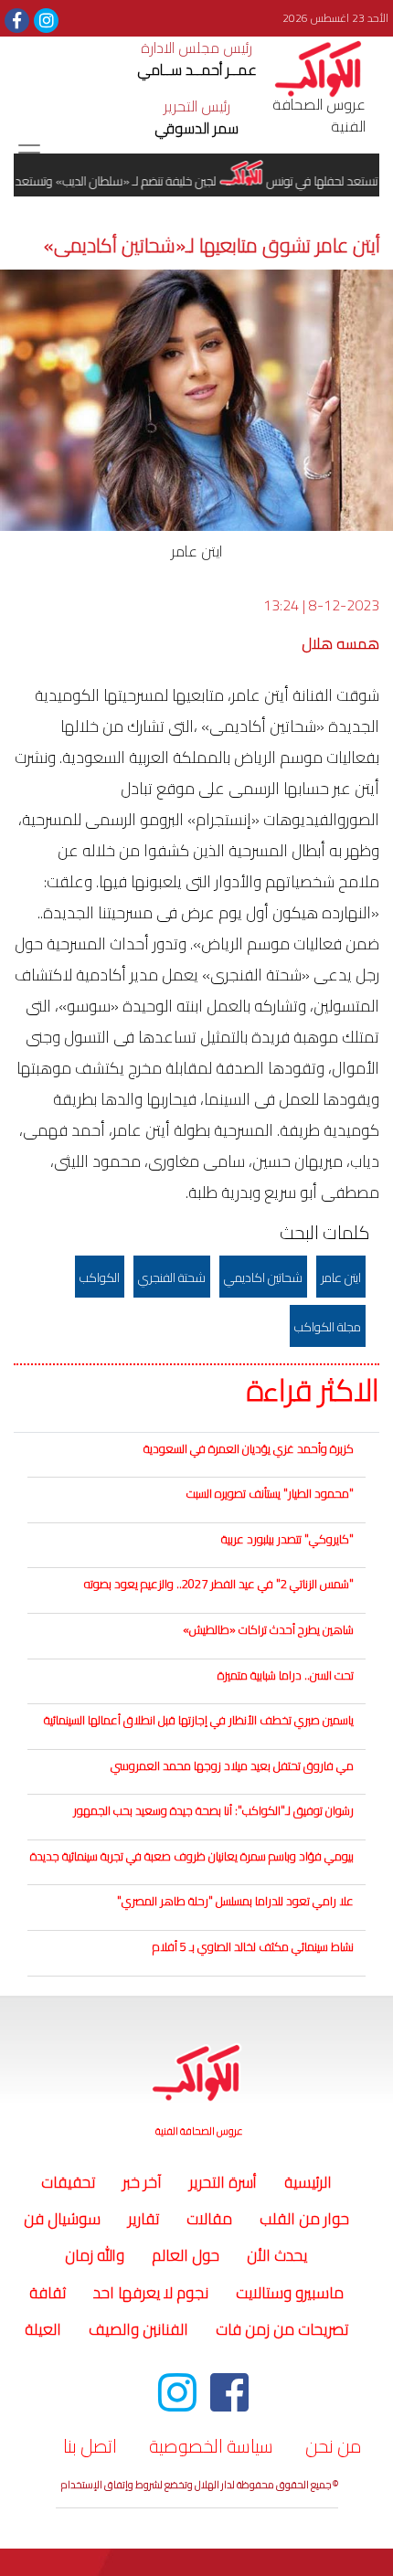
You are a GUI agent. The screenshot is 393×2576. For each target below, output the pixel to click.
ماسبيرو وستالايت (290, 2293)
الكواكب (100, 1277)
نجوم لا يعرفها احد (151, 2293)
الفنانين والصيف (138, 2329)
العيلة (43, 2329)
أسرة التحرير (223, 2182)
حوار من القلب (304, 2219)
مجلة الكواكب (328, 1327)
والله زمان (95, 2255)
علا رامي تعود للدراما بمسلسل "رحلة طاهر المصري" (235, 1901)
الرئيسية (305, 2182)
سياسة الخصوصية (211, 2446)
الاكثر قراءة (313, 1391)
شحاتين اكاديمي (263, 1277)
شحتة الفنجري (172, 1277)
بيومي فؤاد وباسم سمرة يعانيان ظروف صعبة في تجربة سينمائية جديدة (192, 1856)
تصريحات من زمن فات (282, 2329)
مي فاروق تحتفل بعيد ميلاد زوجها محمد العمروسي (232, 1765)
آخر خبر (142, 2182)
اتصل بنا (90, 2446)
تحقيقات (68, 2182)
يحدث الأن (277, 2255)
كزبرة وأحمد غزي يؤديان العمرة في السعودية (249, 1448)
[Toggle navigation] (29, 153)
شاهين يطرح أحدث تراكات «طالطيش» (268, 1629)
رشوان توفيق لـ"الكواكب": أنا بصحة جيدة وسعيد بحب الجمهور (213, 1810)
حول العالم (186, 2255)
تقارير (143, 2219)
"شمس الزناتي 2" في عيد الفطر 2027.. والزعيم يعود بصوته (219, 1584)
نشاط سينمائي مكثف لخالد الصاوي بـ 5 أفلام (253, 1946)
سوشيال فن (62, 2219)
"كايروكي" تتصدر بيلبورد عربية (287, 1539)
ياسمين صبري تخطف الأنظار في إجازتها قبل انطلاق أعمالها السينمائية (199, 1720)
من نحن (334, 2446)
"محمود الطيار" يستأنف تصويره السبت (270, 1493)
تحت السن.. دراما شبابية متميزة (286, 1675)
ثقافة (48, 2293)
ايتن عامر (341, 1277)
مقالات (209, 2219)
